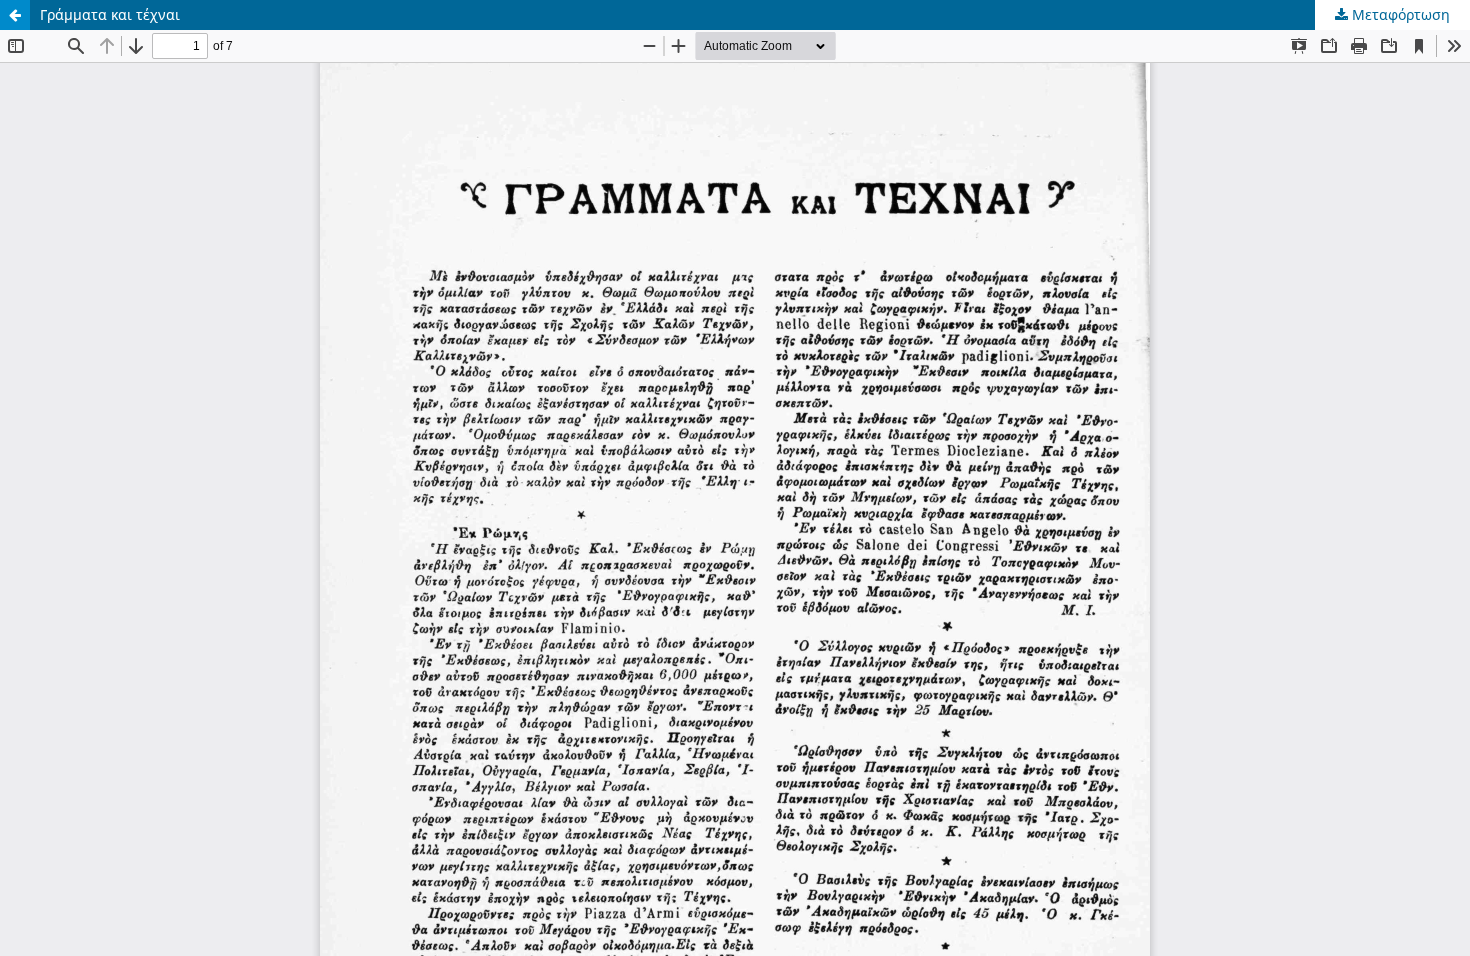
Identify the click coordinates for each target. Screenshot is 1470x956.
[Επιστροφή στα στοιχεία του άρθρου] (15, 15)
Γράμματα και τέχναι (110, 14)
